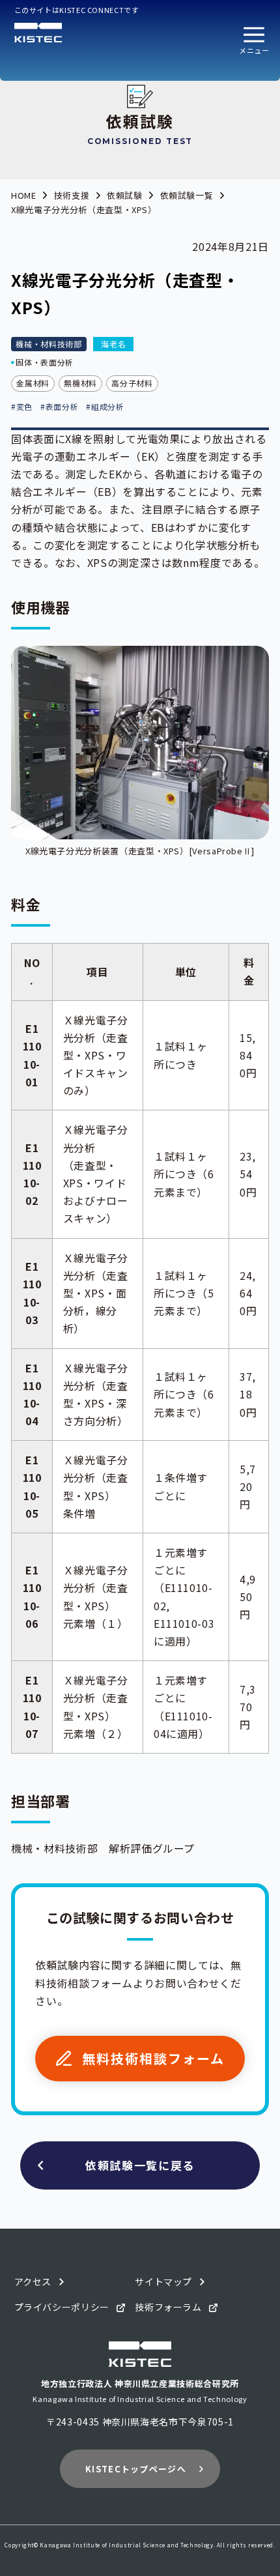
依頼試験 (125, 195)
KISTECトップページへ (136, 2469)
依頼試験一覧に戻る (140, 2165)
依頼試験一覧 (187, 195)
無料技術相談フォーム (153, 2058)
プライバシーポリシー (62, 2307)
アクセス (33, 2281)
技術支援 (72, 195)
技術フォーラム (168, 2307)
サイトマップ (163, 2281)
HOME (24, 195)
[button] (254, 40)
